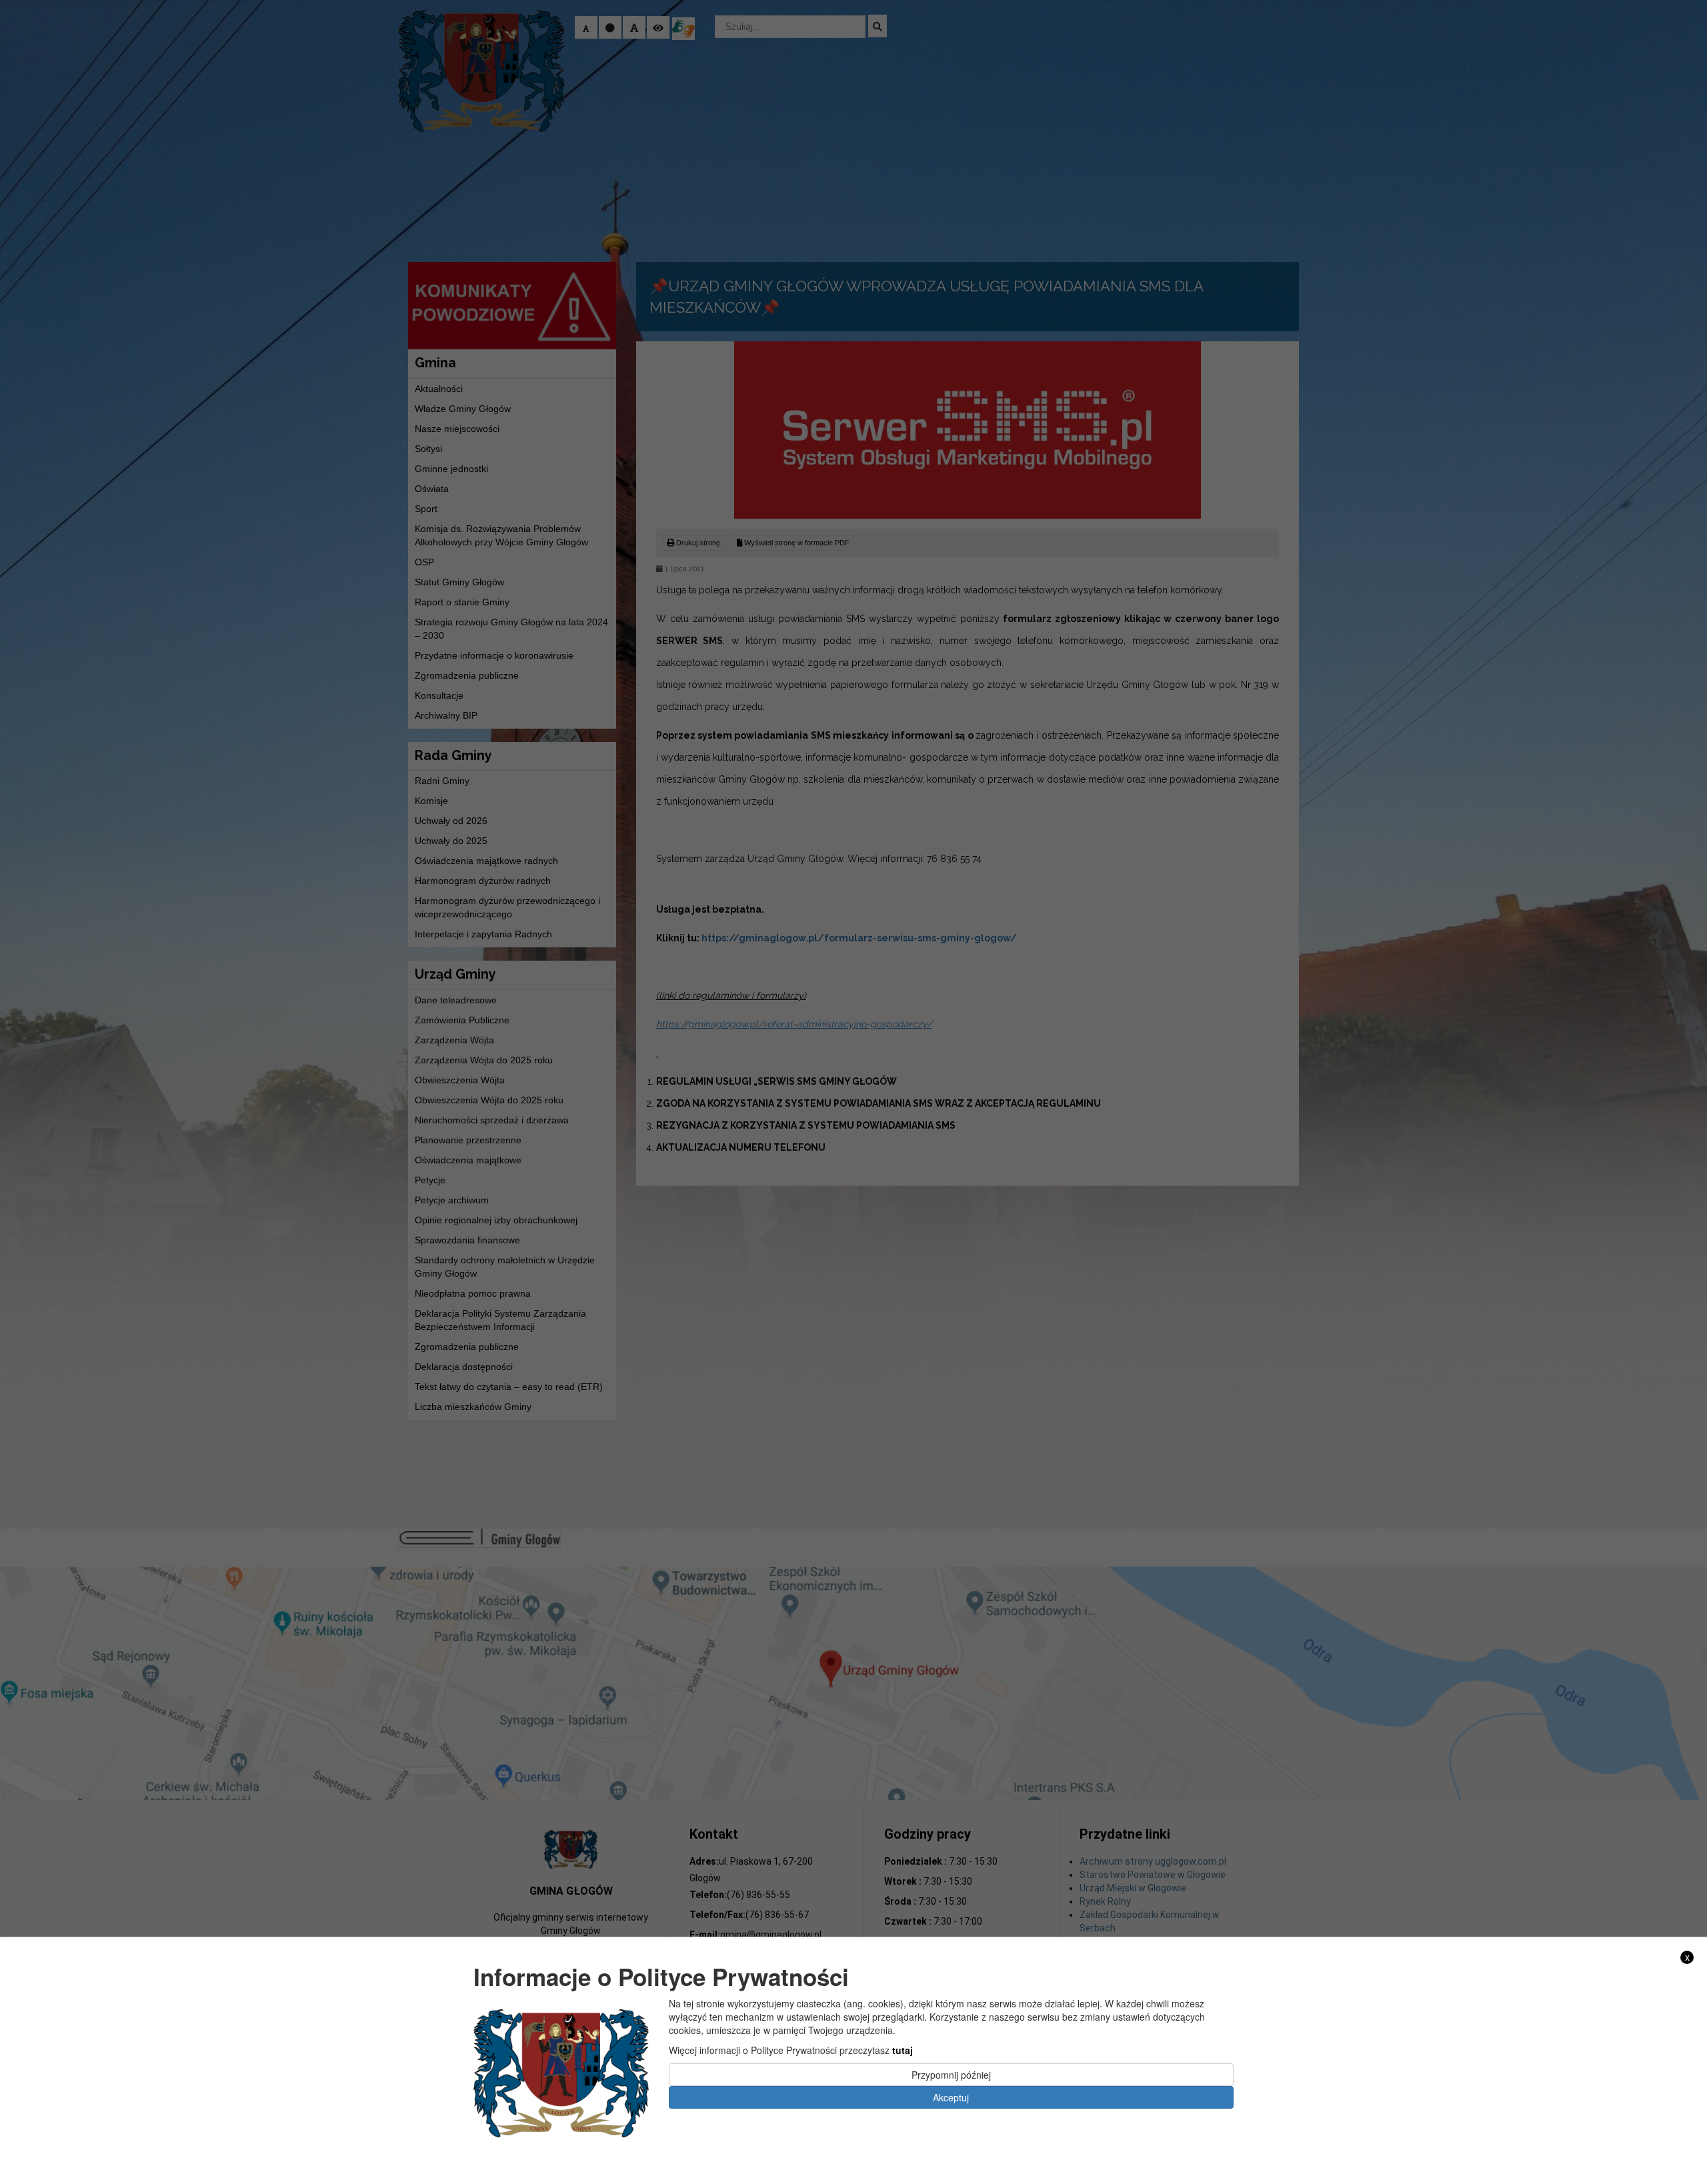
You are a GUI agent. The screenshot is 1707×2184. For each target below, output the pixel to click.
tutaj (903, 2049)
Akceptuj (951, 2097)
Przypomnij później (951, 2074)
